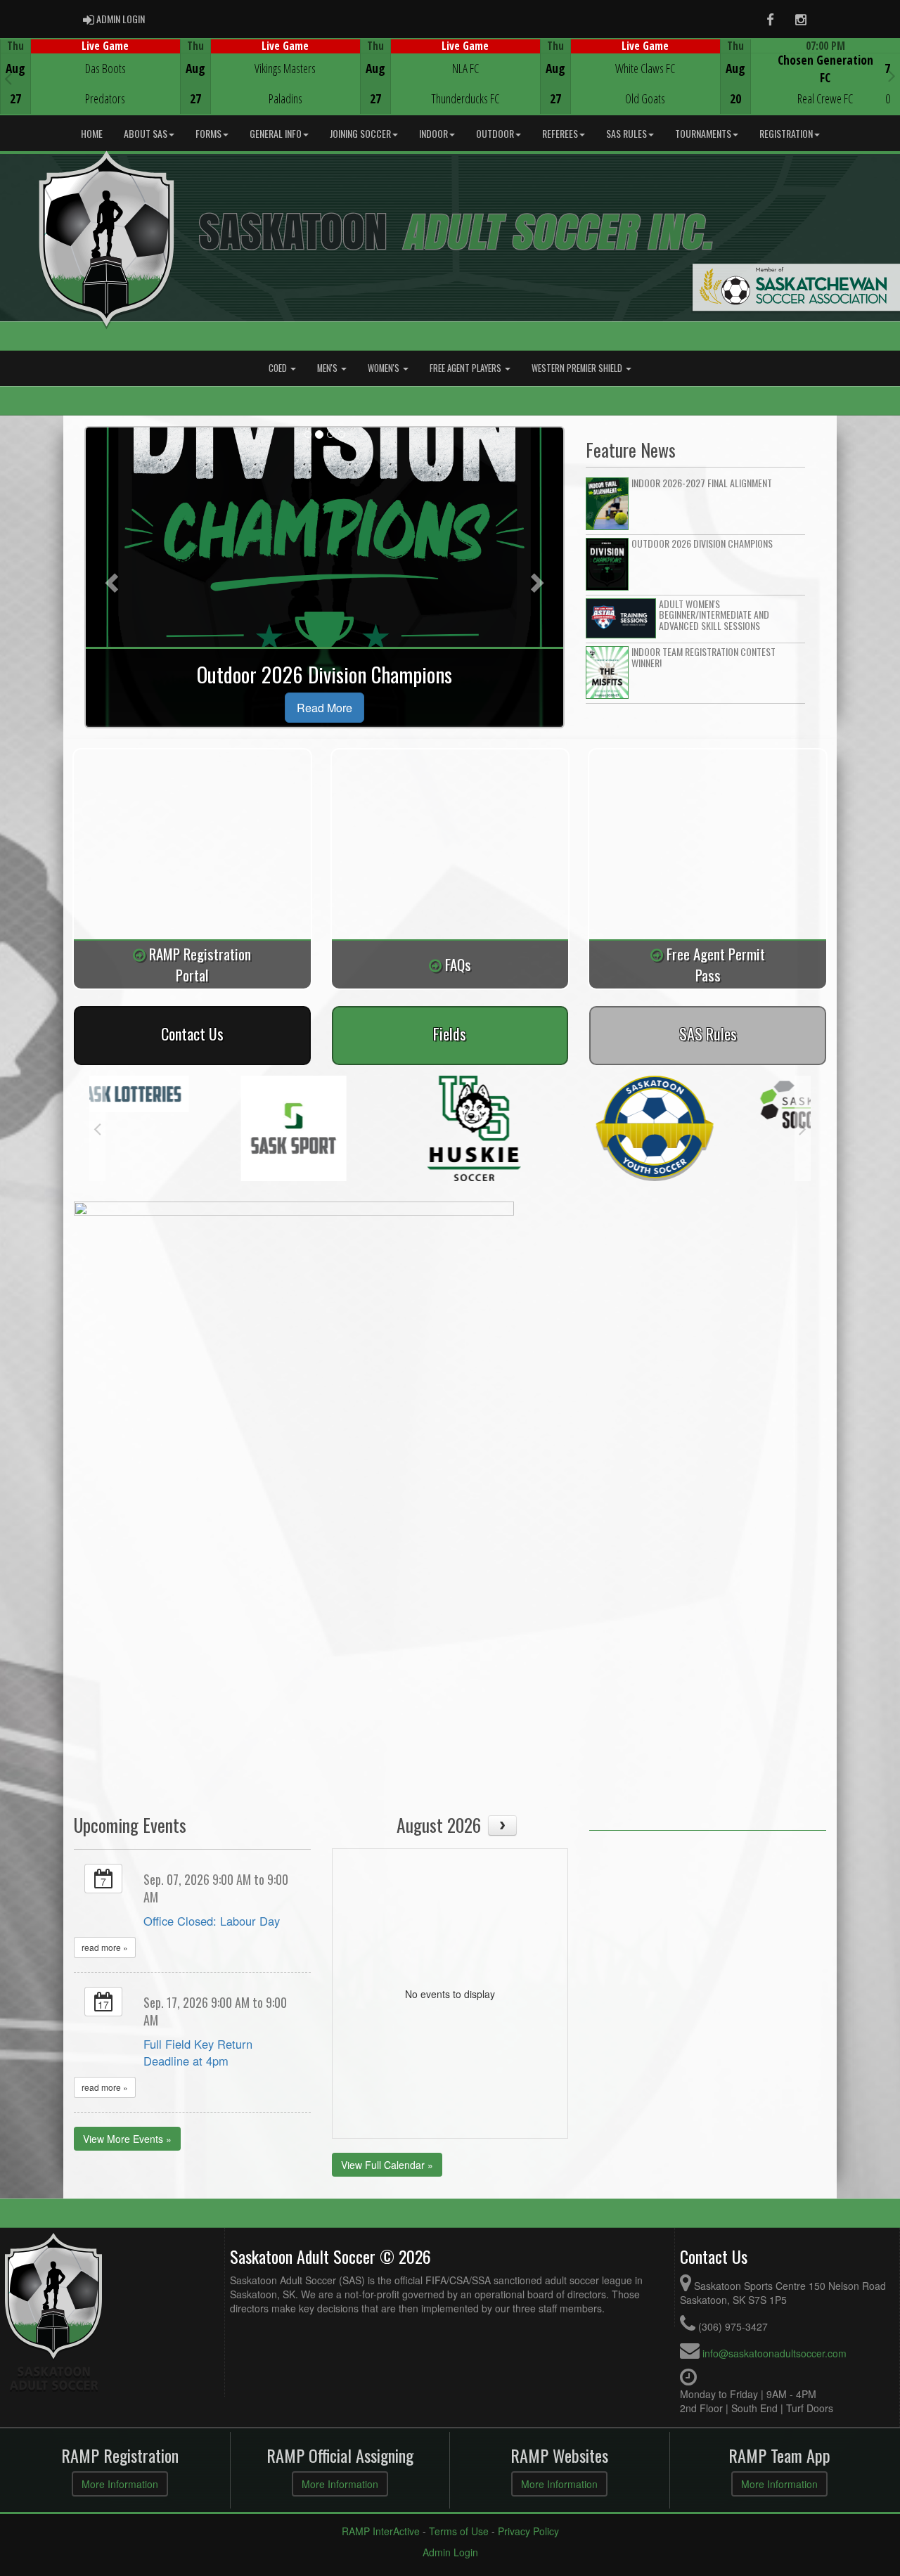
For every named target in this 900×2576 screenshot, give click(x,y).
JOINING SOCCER (360, 133)
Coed (279, 368)
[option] (90, 77)
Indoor (433, 133)
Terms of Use (459, 2531)
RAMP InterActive (381, 2531)
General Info (276, 133)
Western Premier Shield (578, 368)
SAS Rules (626, 133)
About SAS (146, 133)
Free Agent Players (467, 368)
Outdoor (495, 133)
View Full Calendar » (387, 2165)
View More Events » (127, 2139)
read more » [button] (105, 1947)
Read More (324, 708)
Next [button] (892, 75)
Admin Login (450, 2552)
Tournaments (703, 133)
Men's (328, 368)
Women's (385, 368)
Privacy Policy (528, 2531)
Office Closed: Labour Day (212, 1921)
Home (92, 133)
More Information (120, 2484)
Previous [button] (8, 78)
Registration (786, 133)
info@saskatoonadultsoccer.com (774, 2353)
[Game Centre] (90, 88)
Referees (560, 133)
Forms (208, 133)
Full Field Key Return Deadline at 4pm (198, 2052)
